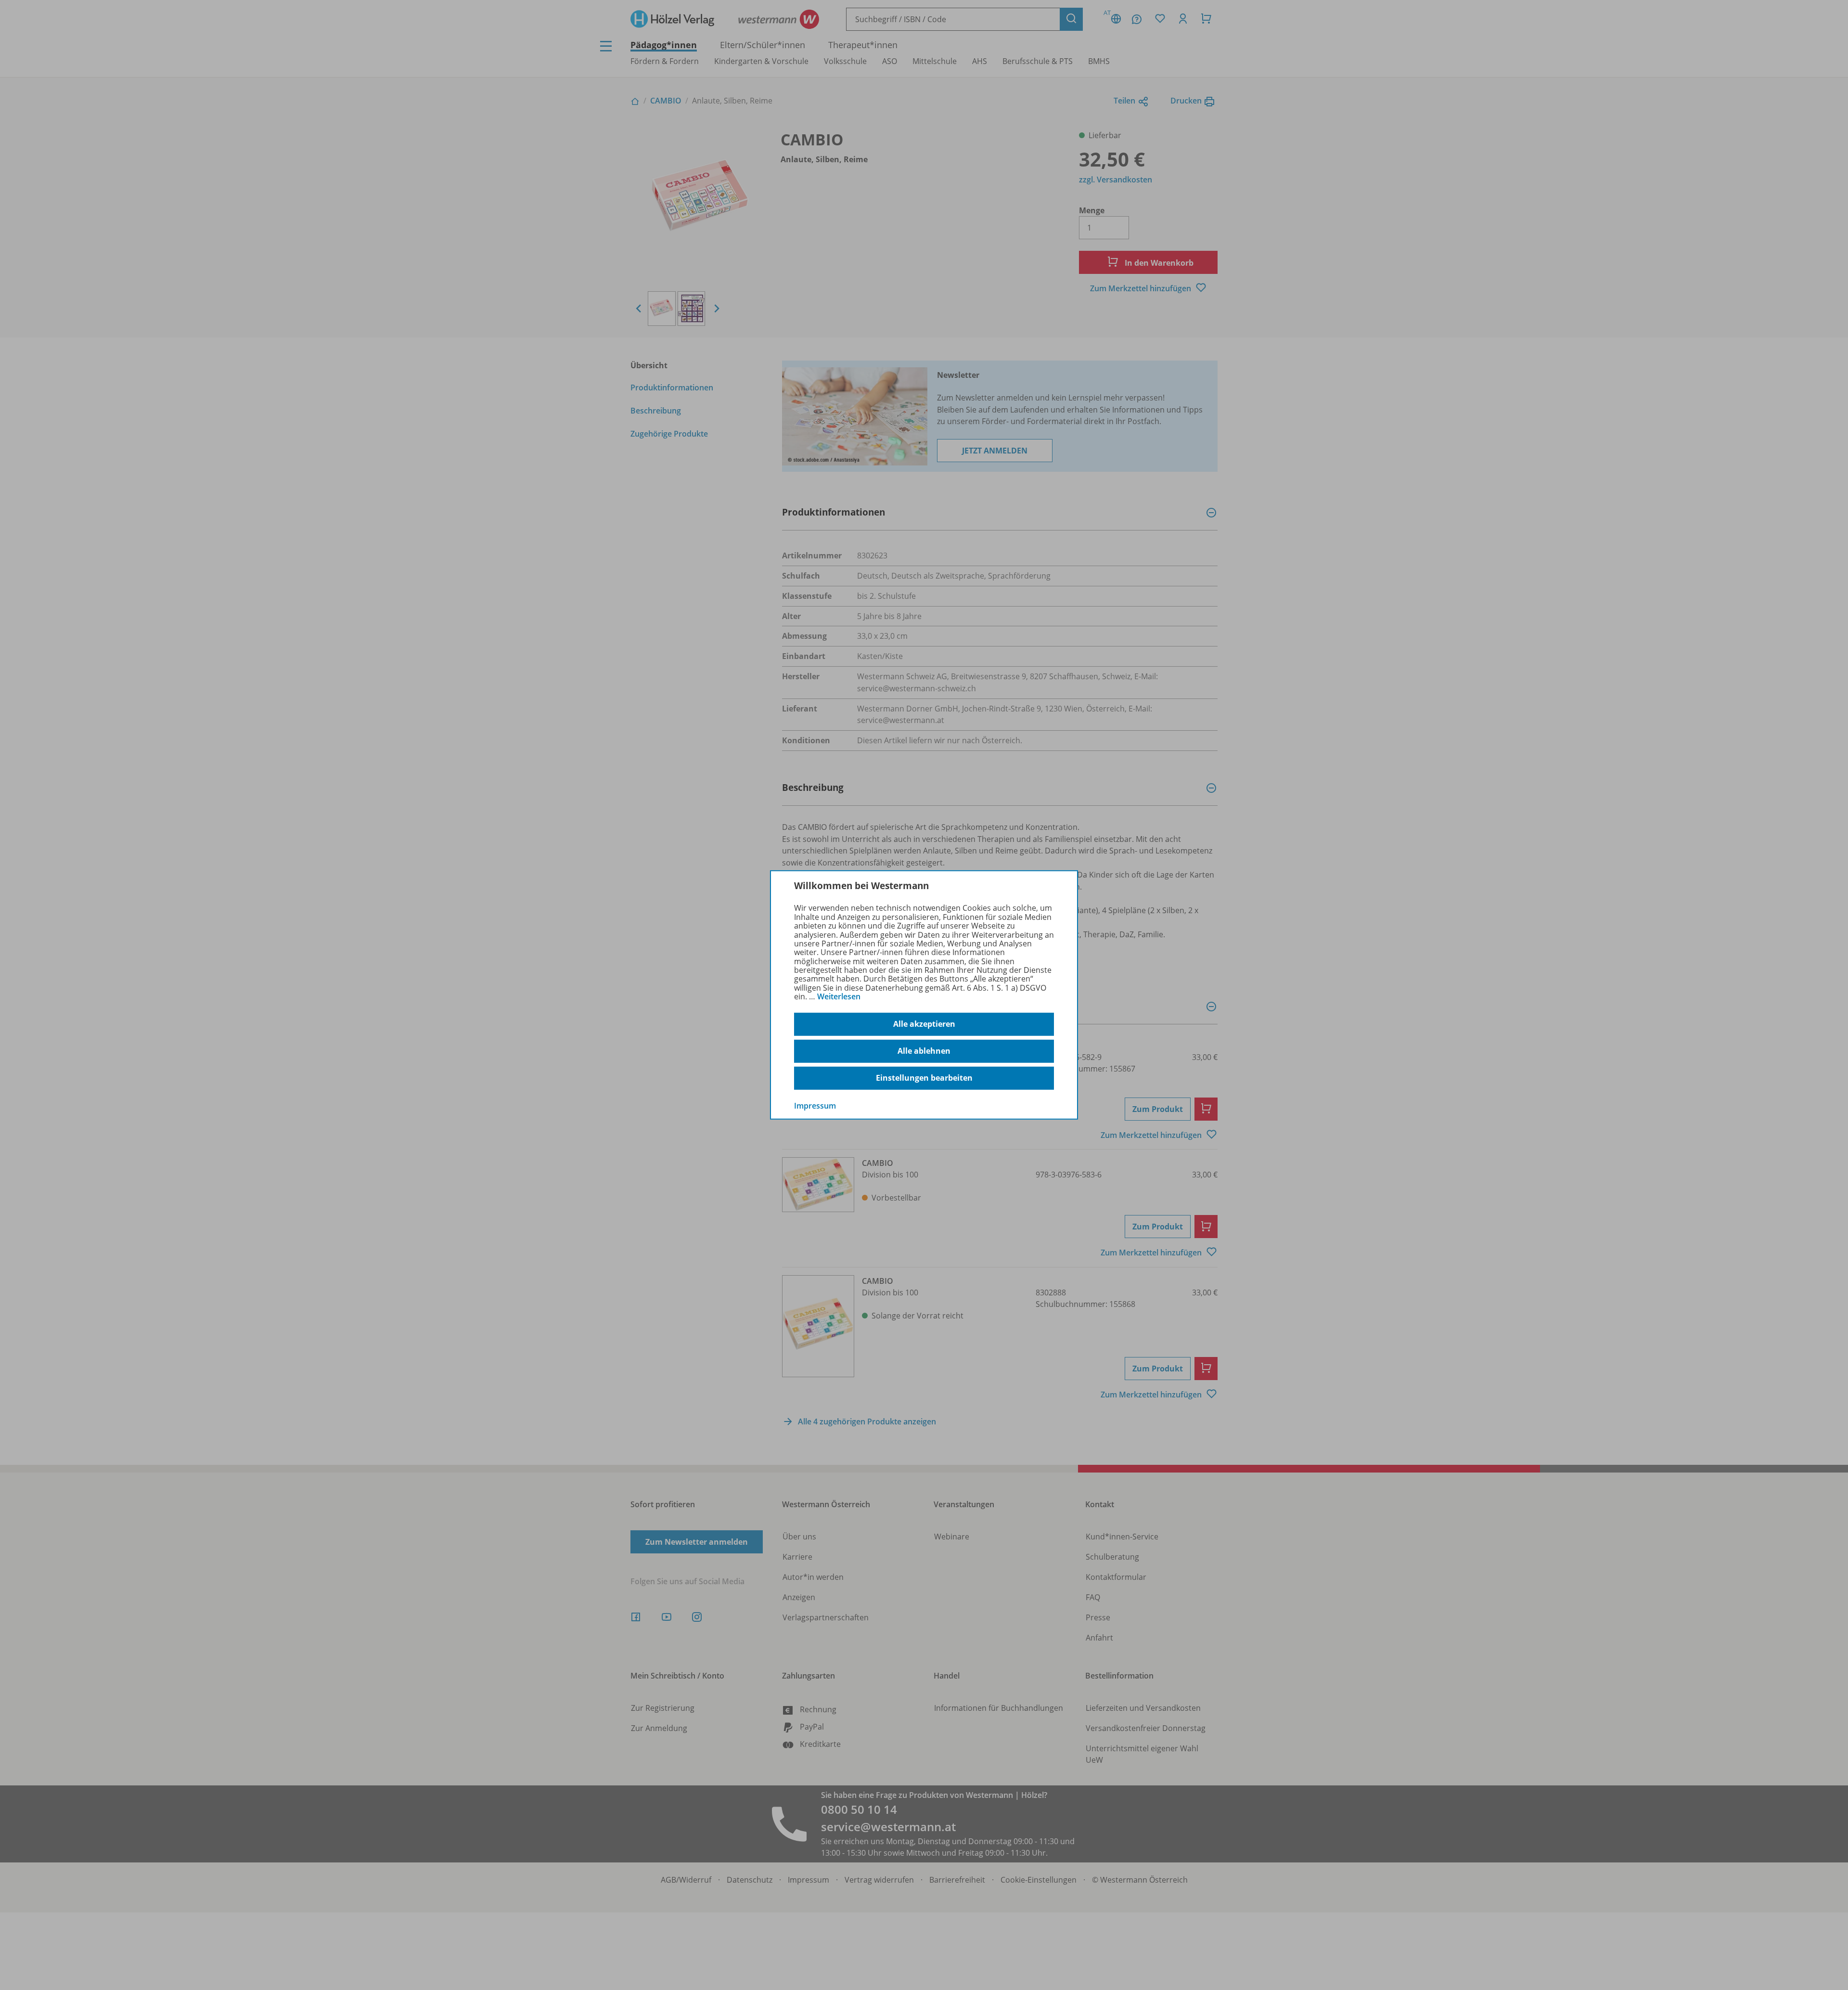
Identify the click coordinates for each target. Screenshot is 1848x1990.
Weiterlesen (839, 996)
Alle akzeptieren (924, 1024)
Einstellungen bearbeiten (924, 1078)
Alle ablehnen (924, 1051)
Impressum (815, 1105)
